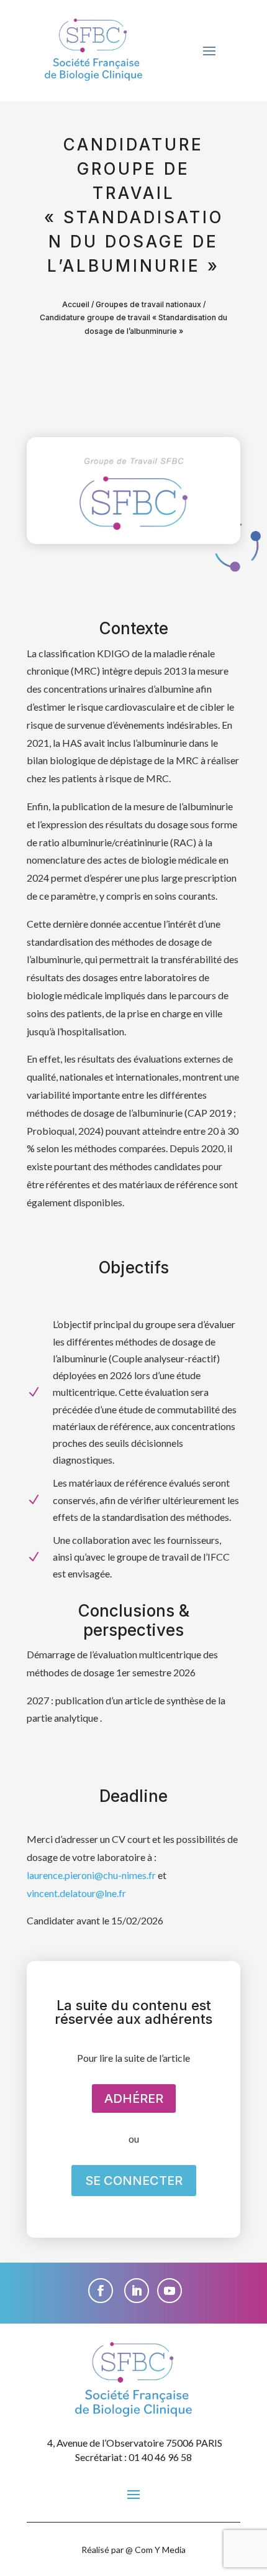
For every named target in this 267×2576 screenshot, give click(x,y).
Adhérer (134, 2098)
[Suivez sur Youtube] (170, 2291)
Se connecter (134, 2181)
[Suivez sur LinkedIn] (137, 2291)
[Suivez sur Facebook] (101, 2291)
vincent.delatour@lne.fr (76, 1893)
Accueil (76, 304)
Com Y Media (160, 2550)
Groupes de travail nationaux (148, 304)
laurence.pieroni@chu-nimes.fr (91, 1875)
